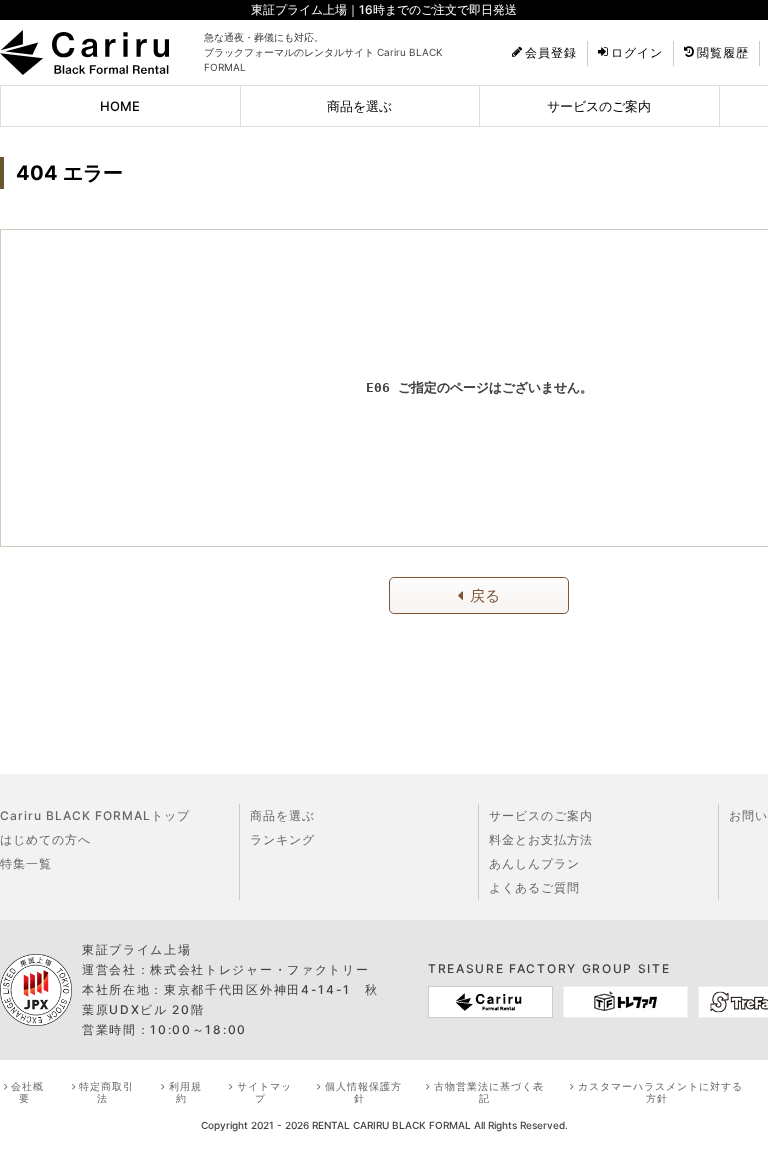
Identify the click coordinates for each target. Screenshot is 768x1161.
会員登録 (551, 53)
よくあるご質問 (534, 887)
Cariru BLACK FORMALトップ (95, 815)
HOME (120, 106)
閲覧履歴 (723, 53)
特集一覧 (26, 863)
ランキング (282, 839)
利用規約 (185, 1092)
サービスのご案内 (599, 106)
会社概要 (27, 1092)
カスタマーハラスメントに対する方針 (660, 1092)
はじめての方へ (45, 839)
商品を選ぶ (359, 106)
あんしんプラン (534, 863)
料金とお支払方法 (541, 839)
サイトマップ (264, 1092)
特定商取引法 (106, 1092)
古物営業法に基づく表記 (489, 1092)
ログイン (637, 53)
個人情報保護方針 (363, 1092)
